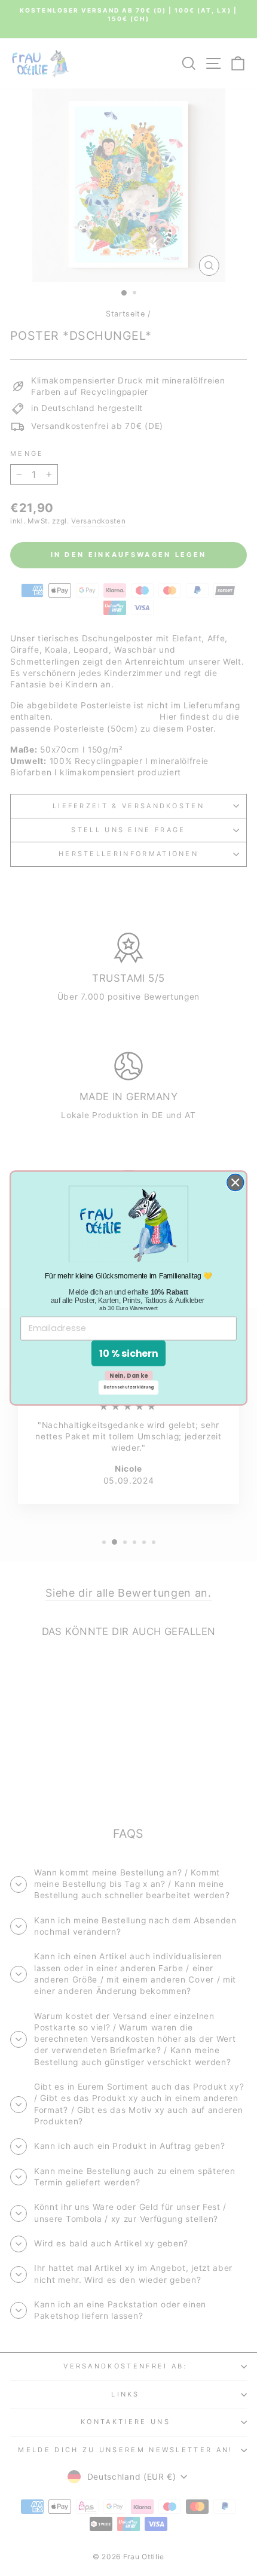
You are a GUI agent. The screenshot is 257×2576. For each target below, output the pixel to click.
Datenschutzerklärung (128, 1388)
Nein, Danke (129, 1375)
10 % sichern (129, 1353)
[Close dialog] (235, 1183)
